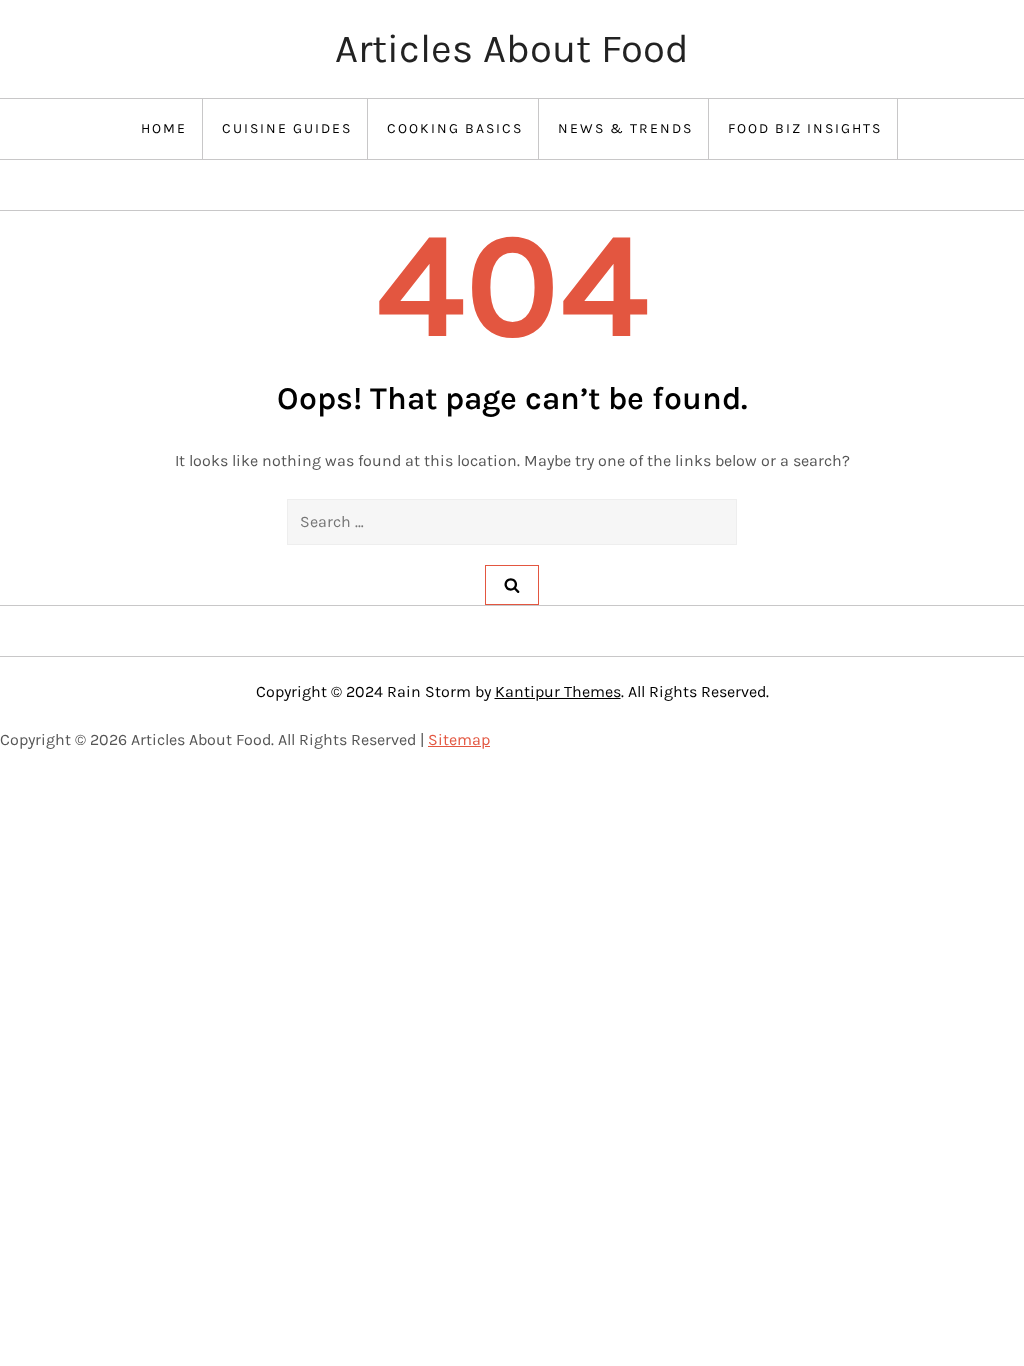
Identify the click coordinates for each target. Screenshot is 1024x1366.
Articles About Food (512, 48)
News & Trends (625, 128)
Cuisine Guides (287, 128)
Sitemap (459, 739)
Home (164, 128)
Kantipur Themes (558, 691)
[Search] (512, 585)
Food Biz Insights (805, 128)
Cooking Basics (455, 128)
